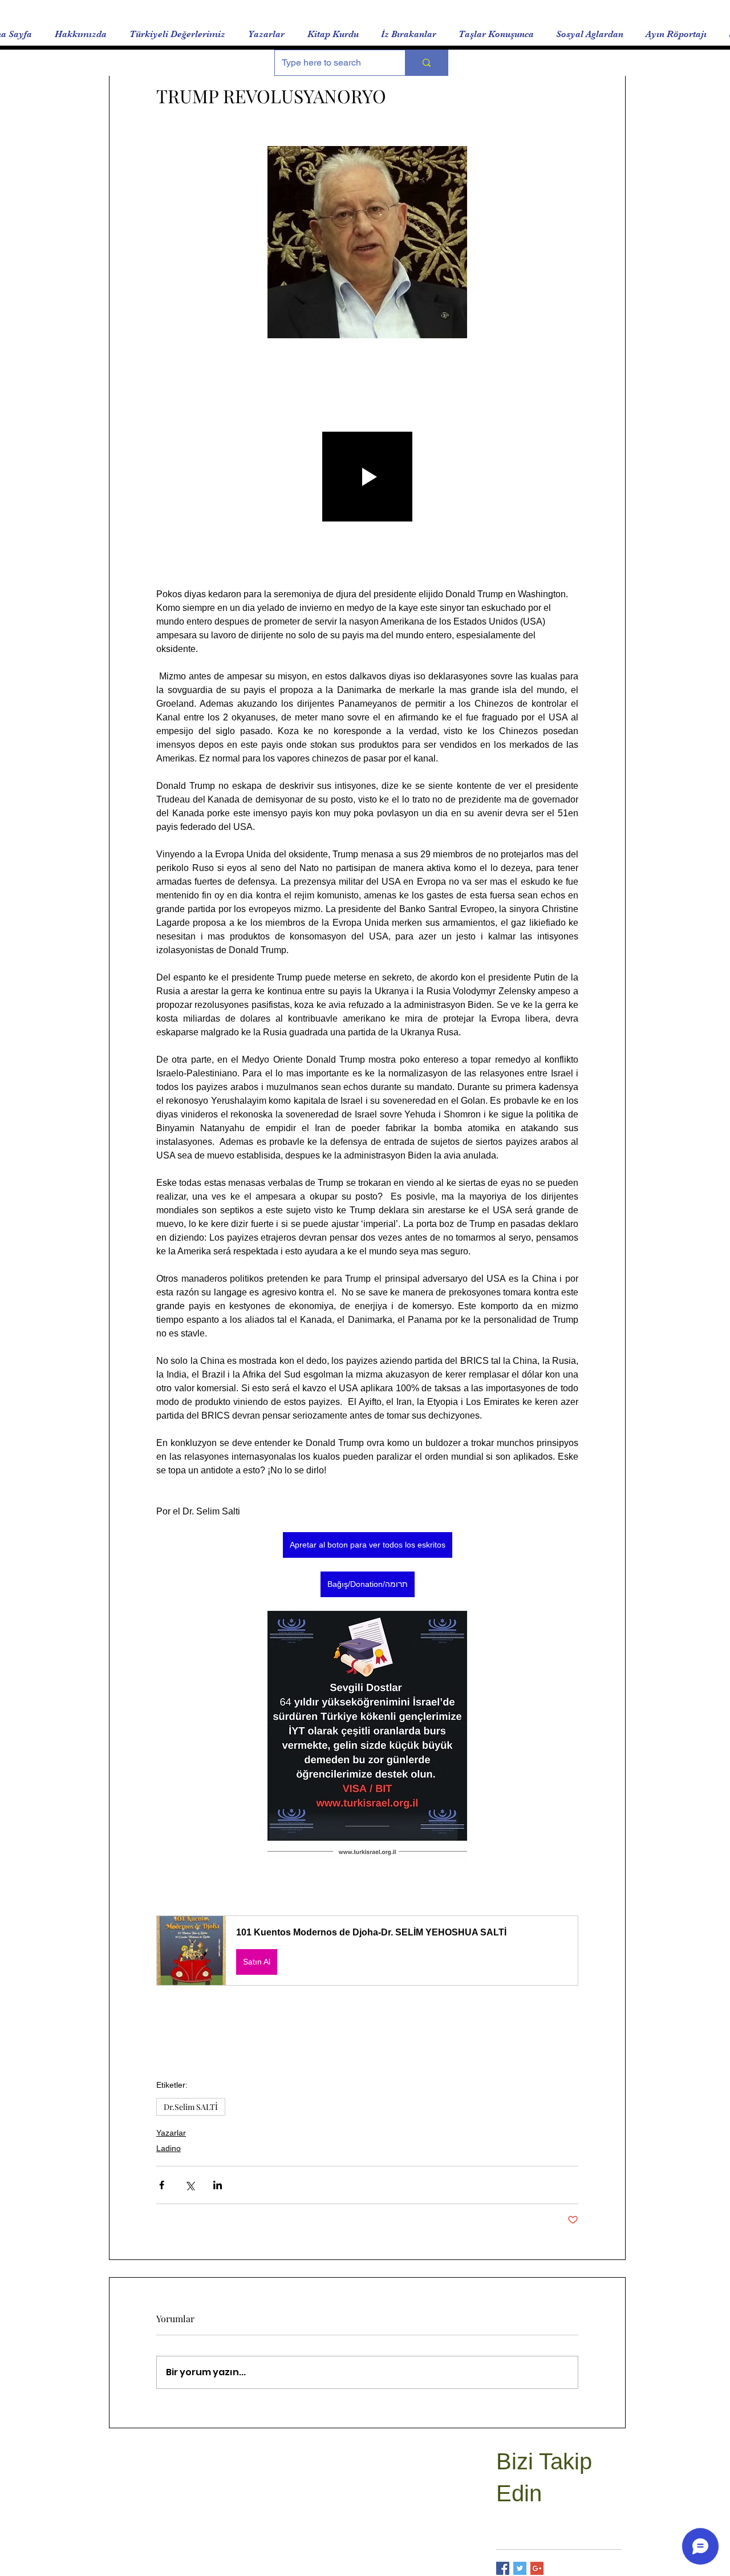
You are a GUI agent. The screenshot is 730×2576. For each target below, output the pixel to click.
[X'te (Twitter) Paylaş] (190, 2185)
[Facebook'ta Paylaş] (162, 2185)
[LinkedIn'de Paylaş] (218, 2185)
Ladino (169, 2148)
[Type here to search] (426, 63)
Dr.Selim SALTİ (191, 2107)
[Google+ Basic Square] (537, 2568)
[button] (367, 1951)
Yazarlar (171, 2133)
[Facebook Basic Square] (503, 2568)
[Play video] (367, 477)
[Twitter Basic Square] (520, 2568)
